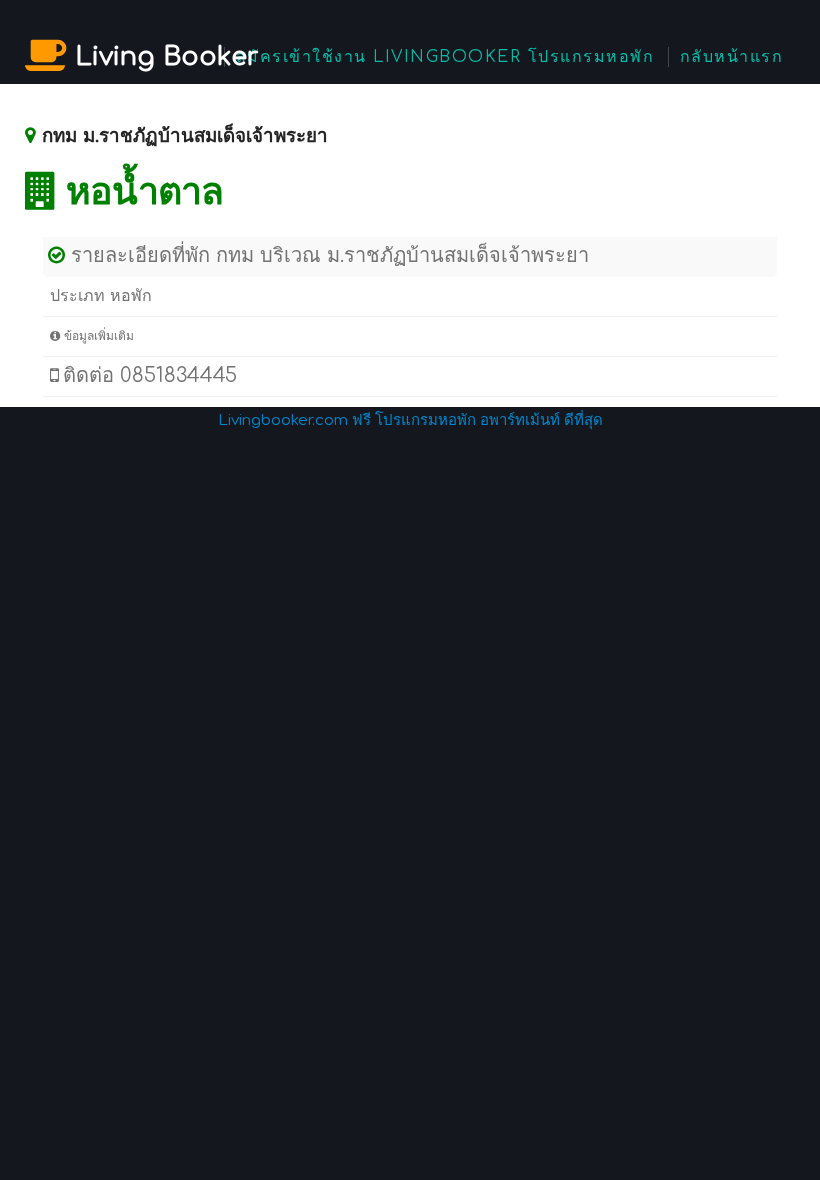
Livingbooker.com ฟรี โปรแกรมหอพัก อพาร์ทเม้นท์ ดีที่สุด (410, 420)
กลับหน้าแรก (732, 57)
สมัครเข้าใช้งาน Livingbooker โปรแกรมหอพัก (445, 57)
